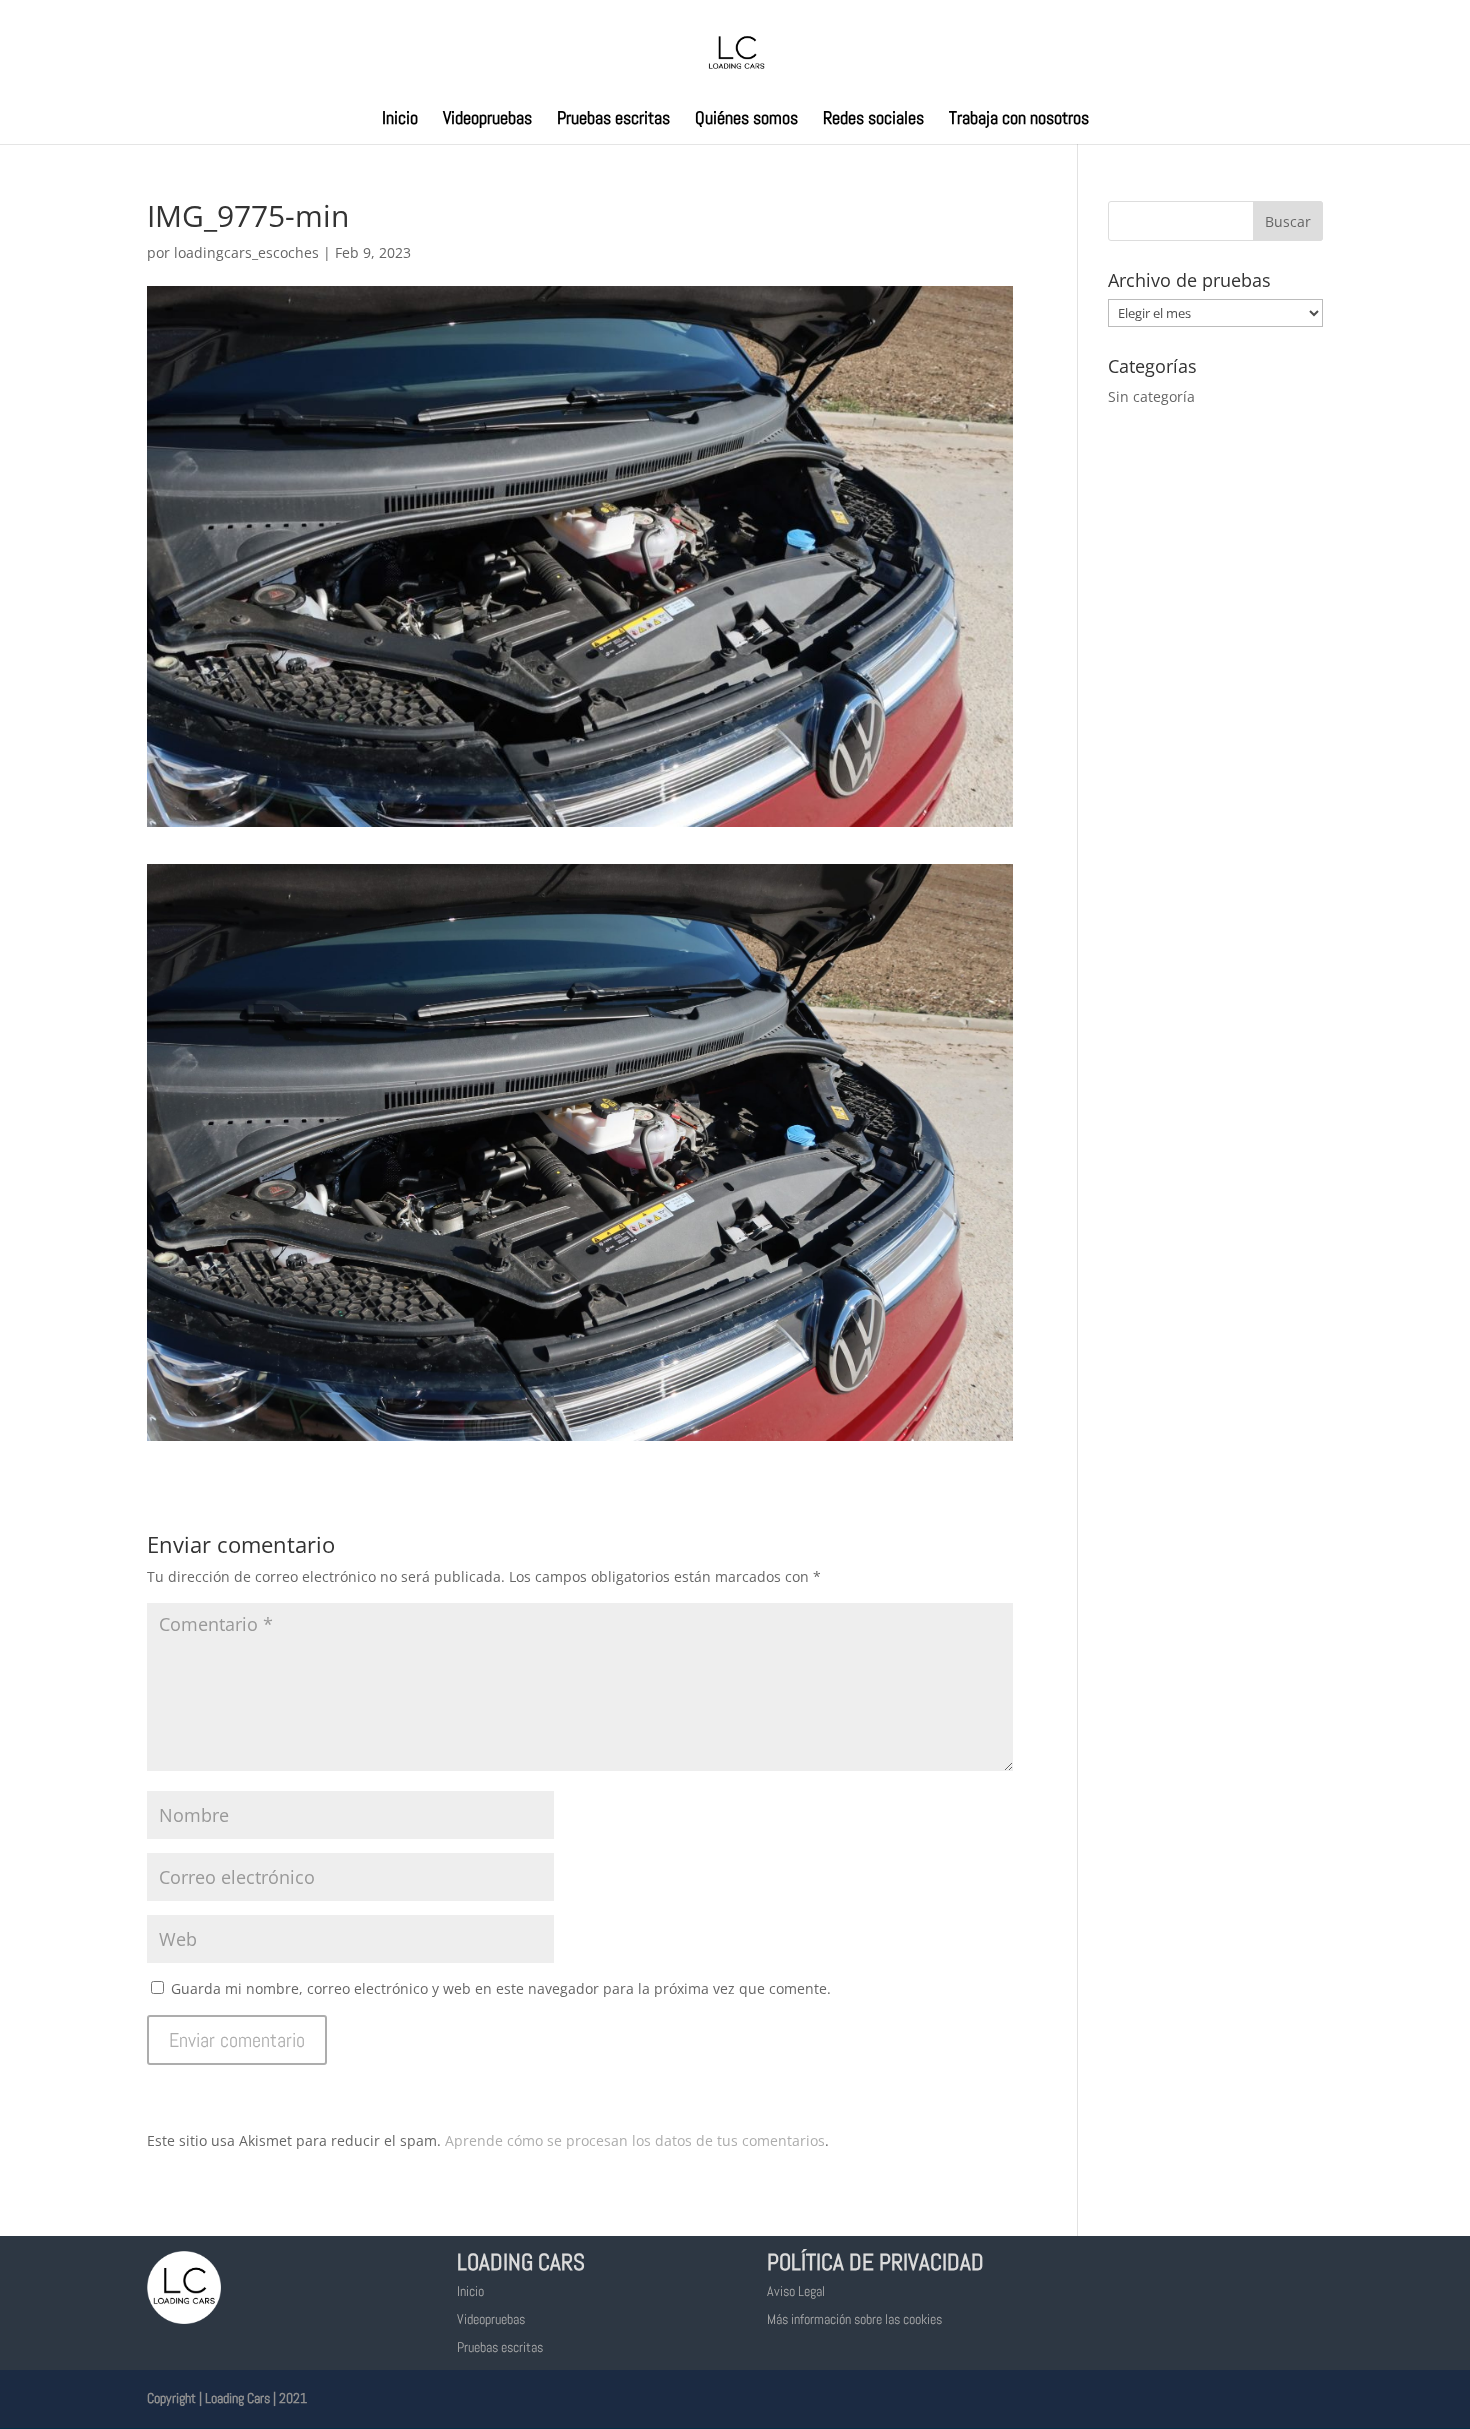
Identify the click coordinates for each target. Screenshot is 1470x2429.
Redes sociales (873, 120)
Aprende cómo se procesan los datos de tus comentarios (635, 2140)
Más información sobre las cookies (854, 2319)
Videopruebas (487, 120)
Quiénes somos (746, 120)
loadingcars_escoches (246, 252)
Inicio (400, 120)
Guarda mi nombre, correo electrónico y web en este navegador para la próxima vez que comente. (501, 1988)
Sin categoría (1151, 396)
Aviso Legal (796, 2291)
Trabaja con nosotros (1019, 120)
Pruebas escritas (613, 120)
